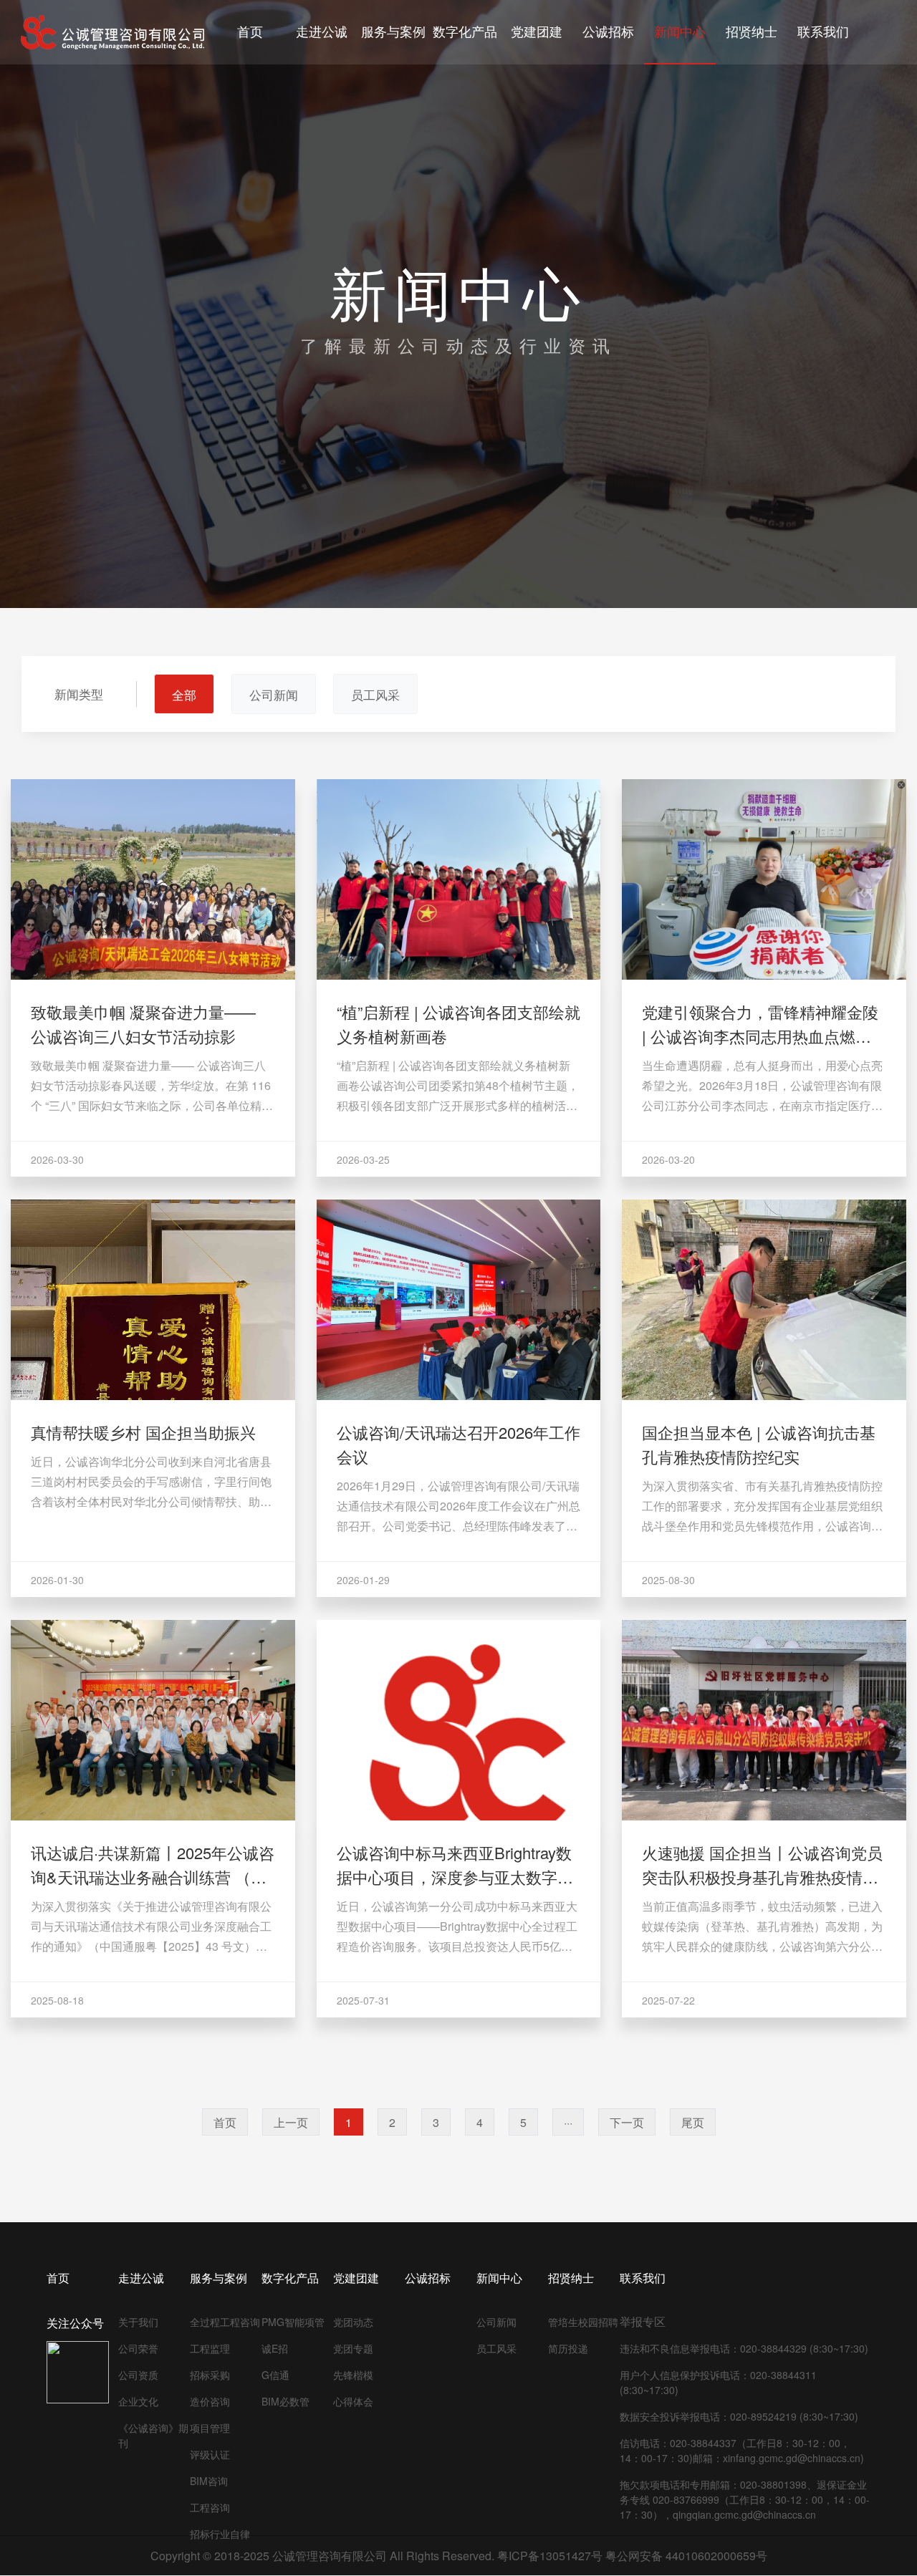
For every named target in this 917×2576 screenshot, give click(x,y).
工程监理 (210, 2348)
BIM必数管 (285, 2401)
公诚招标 (428, 2278)
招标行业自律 (220, 2534)
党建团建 (356, 2278)
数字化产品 (290, 2278)
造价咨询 (210, 2401)
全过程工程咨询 (225, 2322)
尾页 (693, 2122)
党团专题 (353, 2348)
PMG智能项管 (293, 2322)
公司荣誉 (138, 2348)
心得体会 (353, 2401)
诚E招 (275, 2348)
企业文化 (138, 2401)
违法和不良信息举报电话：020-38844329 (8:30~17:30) (744, 2348)
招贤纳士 (571, 2278)
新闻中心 (499, 2278)
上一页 (291, 2122)
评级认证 (210, 2454)
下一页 (627, 2122)
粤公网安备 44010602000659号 (686, 2556)
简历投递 (568, 2348)
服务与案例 (219, 2278)
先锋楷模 (353, 2375)
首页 (225, 2122)
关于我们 (138, 2322)
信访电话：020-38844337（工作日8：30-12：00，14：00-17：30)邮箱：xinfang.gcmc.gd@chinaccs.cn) (742, 2450)
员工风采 (496, 2348)
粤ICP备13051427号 (550, 2556)
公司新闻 (496, 2322)
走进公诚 (141, 2278)
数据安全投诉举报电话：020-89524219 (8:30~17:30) (739, 2416)
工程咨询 (210, 2507)
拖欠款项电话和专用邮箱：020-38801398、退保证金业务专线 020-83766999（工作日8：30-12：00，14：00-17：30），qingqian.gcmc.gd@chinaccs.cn (745, 2499)
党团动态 (353, 2322)
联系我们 (643, 2278)
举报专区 (643, 2321)
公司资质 (138, 2375)
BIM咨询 (209, 2481)
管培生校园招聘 (583, 2322)
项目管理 (210, 2428)
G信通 (275, 2375)
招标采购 (210, 2375)
